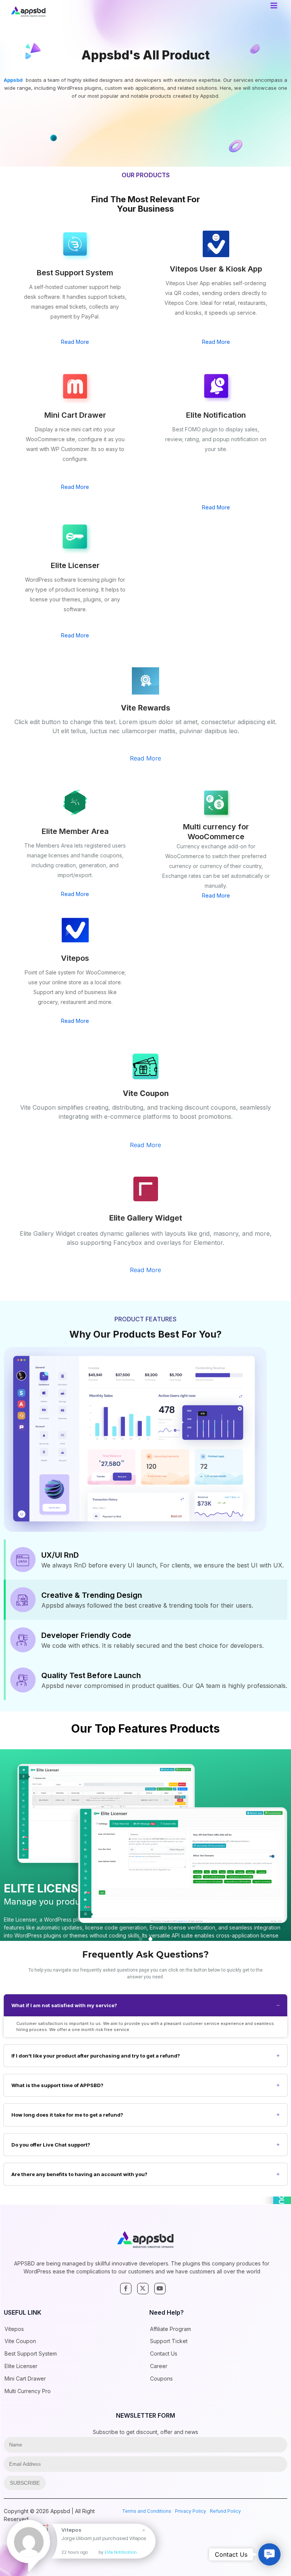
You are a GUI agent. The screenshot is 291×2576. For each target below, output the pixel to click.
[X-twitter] (143, 2289)
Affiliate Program (171, 2329)
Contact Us (164, 2354)
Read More (75, 342)
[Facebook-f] (126, 2289)
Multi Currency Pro (28, 2391)
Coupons (161, 2379)
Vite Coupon (20, 2341)
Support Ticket (169, 2341)
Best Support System (31, 2354)
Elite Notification (121, 2552)
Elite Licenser (21, 2366)
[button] (141, 1939)
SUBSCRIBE (25, 2483)
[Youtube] (160, 2289)
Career (159, 2366)
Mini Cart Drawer (25, 2379)
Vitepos (14, 2329)
